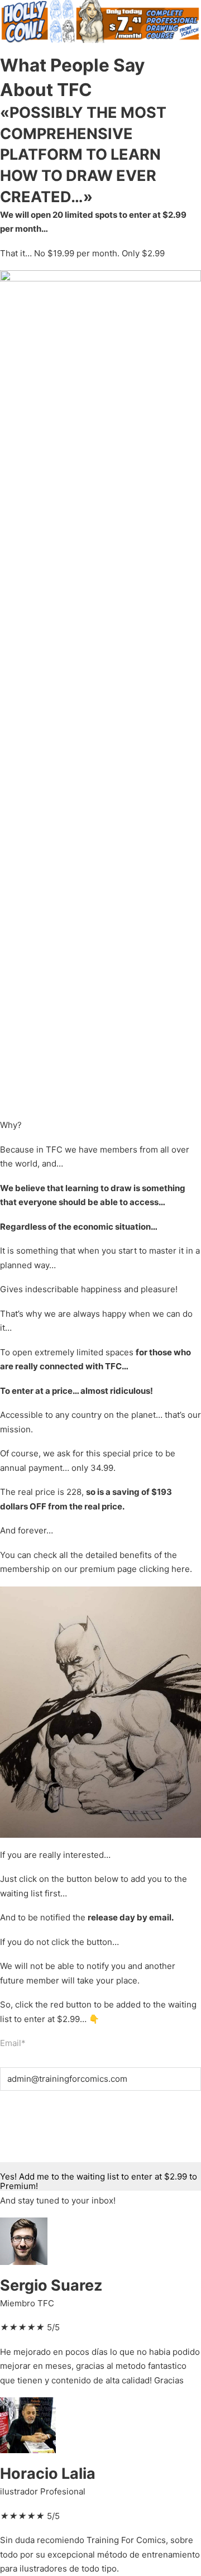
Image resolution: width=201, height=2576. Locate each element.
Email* (13, 2043)
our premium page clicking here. (128, 1569)
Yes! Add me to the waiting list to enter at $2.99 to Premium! (99, 2181)
